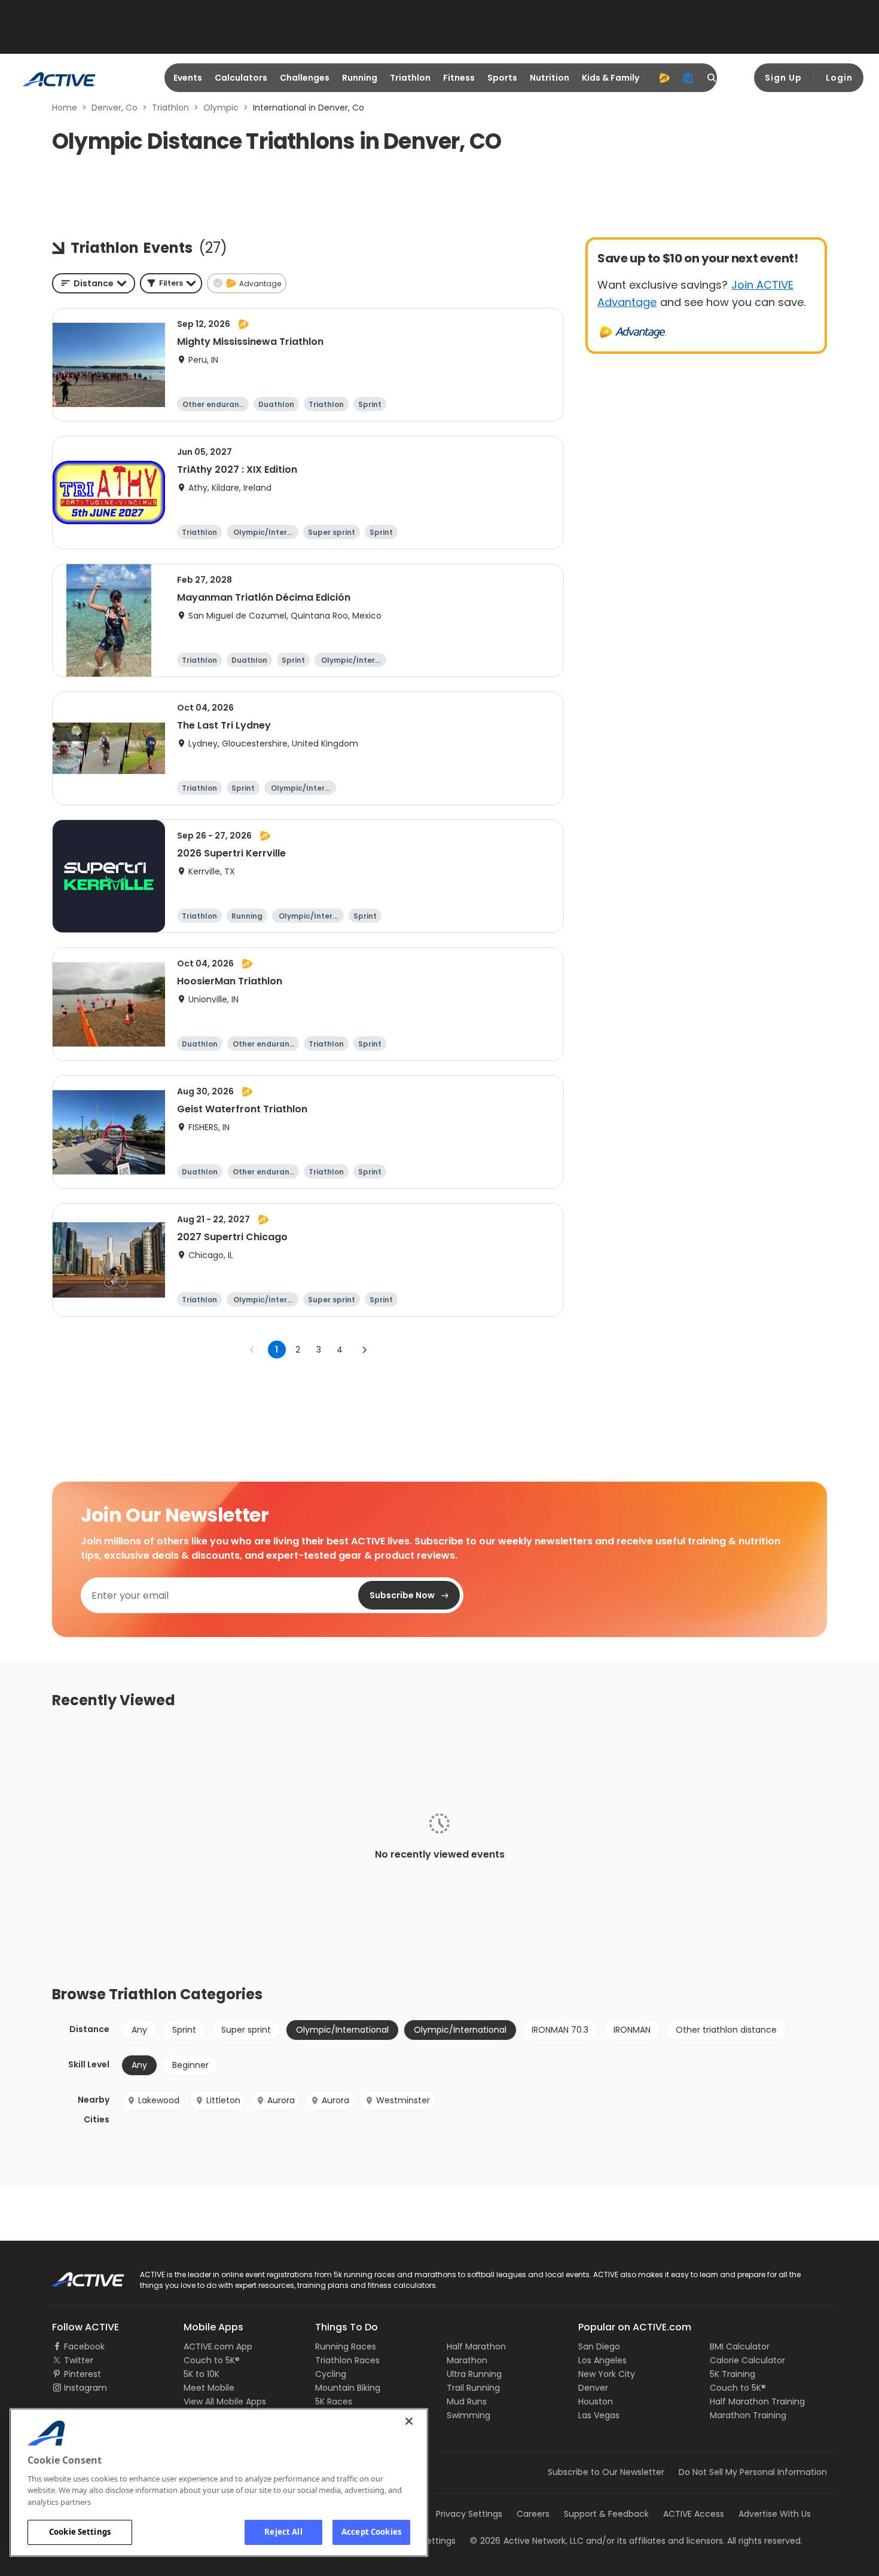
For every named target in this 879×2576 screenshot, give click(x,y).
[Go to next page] (364, 1350)
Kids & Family (611, 78)
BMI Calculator (740, 2346)
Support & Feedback (606, 2514)
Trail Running (473, 2388)
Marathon (467, 2360)
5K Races (334, 2401)
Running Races (346, 2346)
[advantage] (664, 78)
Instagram (86, 2388)
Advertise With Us (775, 2514)
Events (188, 78)
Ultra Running (474, 2374)
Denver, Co (115, 108)
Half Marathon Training (757, 2401)
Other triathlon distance (726, 2030)
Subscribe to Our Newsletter (606, 2472)
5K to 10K (202, 2374)
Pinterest (83, 2374)
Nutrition (550, 78)
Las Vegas (599, 2415)
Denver (593, 2388)
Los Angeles (602, 2360)
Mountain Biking (348, 2388)
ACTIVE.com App (218, 2346)
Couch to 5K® (212, 2360)
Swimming (469, 2415)
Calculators (241, 78)
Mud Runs (467, 2401)
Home (65, 108)
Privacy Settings (469, 2514)
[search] (712, 78)
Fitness (459, 78)
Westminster (403, 2100)
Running (360, 78)
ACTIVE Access (694, 2514)
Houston (596, 2401)
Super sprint (246, 2030)
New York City (607, 2374)
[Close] (409, 2421)
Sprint (184, 2030)
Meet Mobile (209, 2388)
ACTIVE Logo (77, 2275)
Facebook (84, 2346)
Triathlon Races (347, 2360)
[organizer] (688, 78)
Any (139, 2030)
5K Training (732, 2374)
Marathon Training (748, 2415)
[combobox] (94, 283)
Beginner (190, 2065)
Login (839, 78)
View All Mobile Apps (225, 2401)
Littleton (223, 2100)
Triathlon (410, 78)
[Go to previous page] (252, 1350)
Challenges (305, 78)
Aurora (281, 2100)
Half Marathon (476, 2346)
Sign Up (783, 78)
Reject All (283, 2532)
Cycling (331, 2374)
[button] (171, 283)
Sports (502, 78)
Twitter (79, 2360)
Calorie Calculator (747, 2360)
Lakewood (159, 2100)
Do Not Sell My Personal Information (753, 2472)
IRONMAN (632, 2030)
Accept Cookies (371, 2532)
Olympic (221, 108)
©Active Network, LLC (527, 2541)
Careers (533, 2514)
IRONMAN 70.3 (560, 2030)
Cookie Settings (80, 2532)
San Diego (599, 2346)
